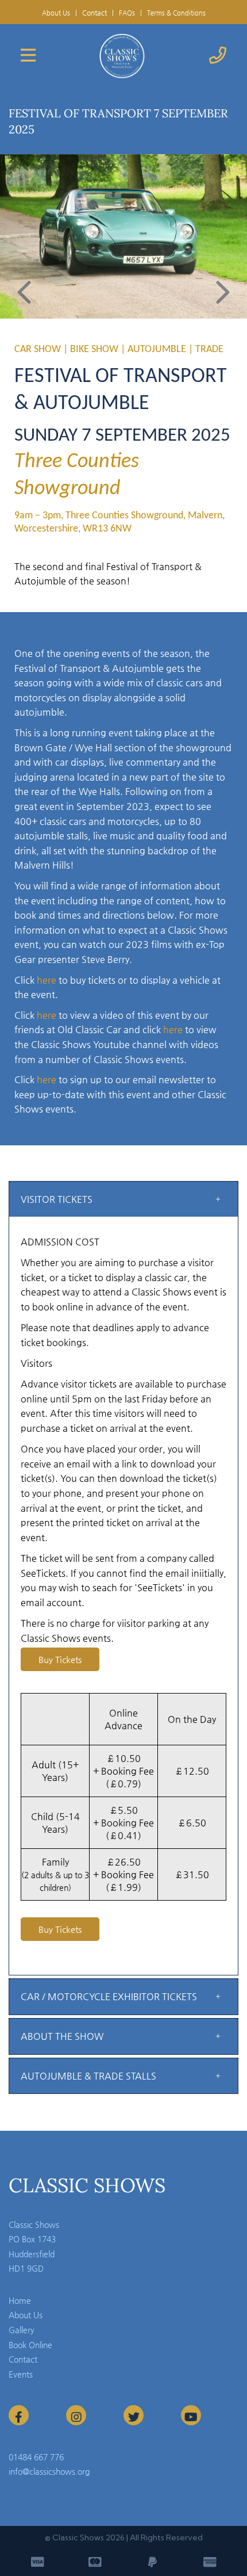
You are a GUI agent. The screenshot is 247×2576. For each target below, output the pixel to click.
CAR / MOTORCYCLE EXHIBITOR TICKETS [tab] (109, 1996)
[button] (24, 294)
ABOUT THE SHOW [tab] (62, 2036)
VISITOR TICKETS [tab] (57, 1199)
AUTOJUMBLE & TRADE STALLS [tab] (88, 2076)
